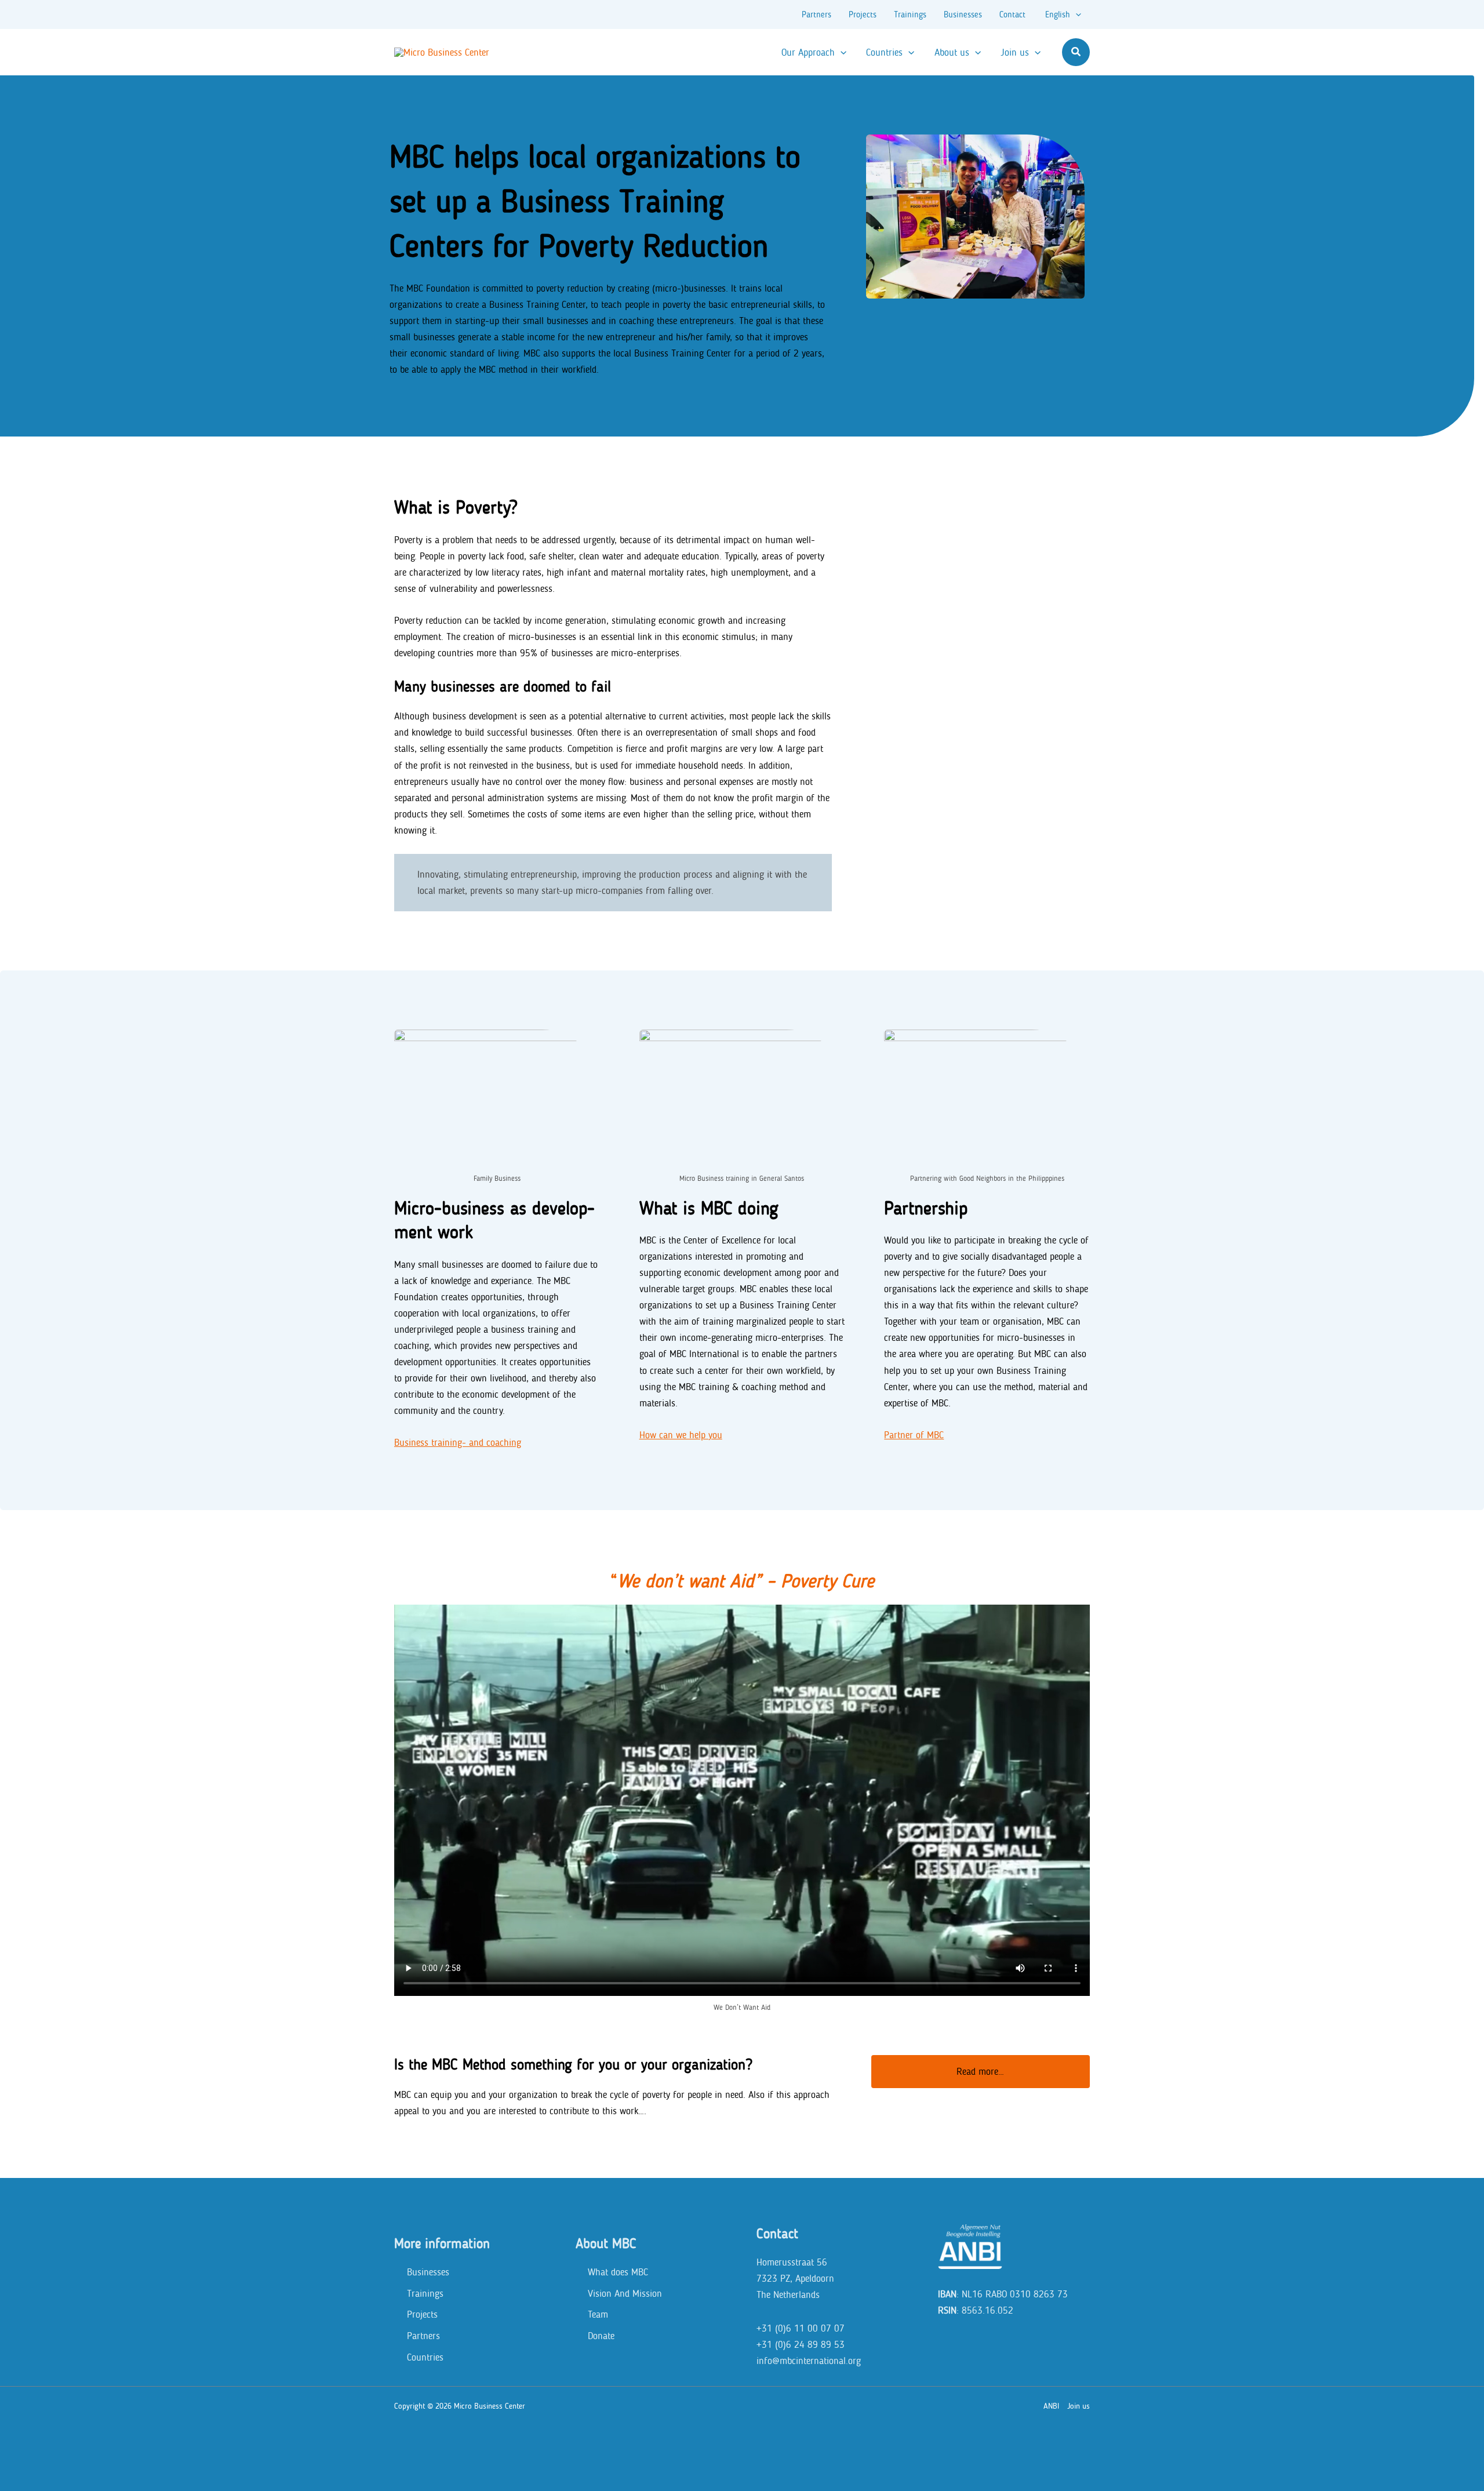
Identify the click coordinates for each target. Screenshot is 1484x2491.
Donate (601, 2336)
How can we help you (681, 1435)
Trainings (425, 2293)
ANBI (1051, 2406)
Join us (1079, 2406)
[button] (1076, 52)
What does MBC (618, 2272)
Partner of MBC (914, 1435)
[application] (1076, 14)
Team (598, 2314)
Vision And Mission (625, 2293)
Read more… (980, 2071)
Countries (425, 2357)
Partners (423, 2336)
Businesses (428, 2272)
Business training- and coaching (458, 1442)
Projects (422, 2314)
